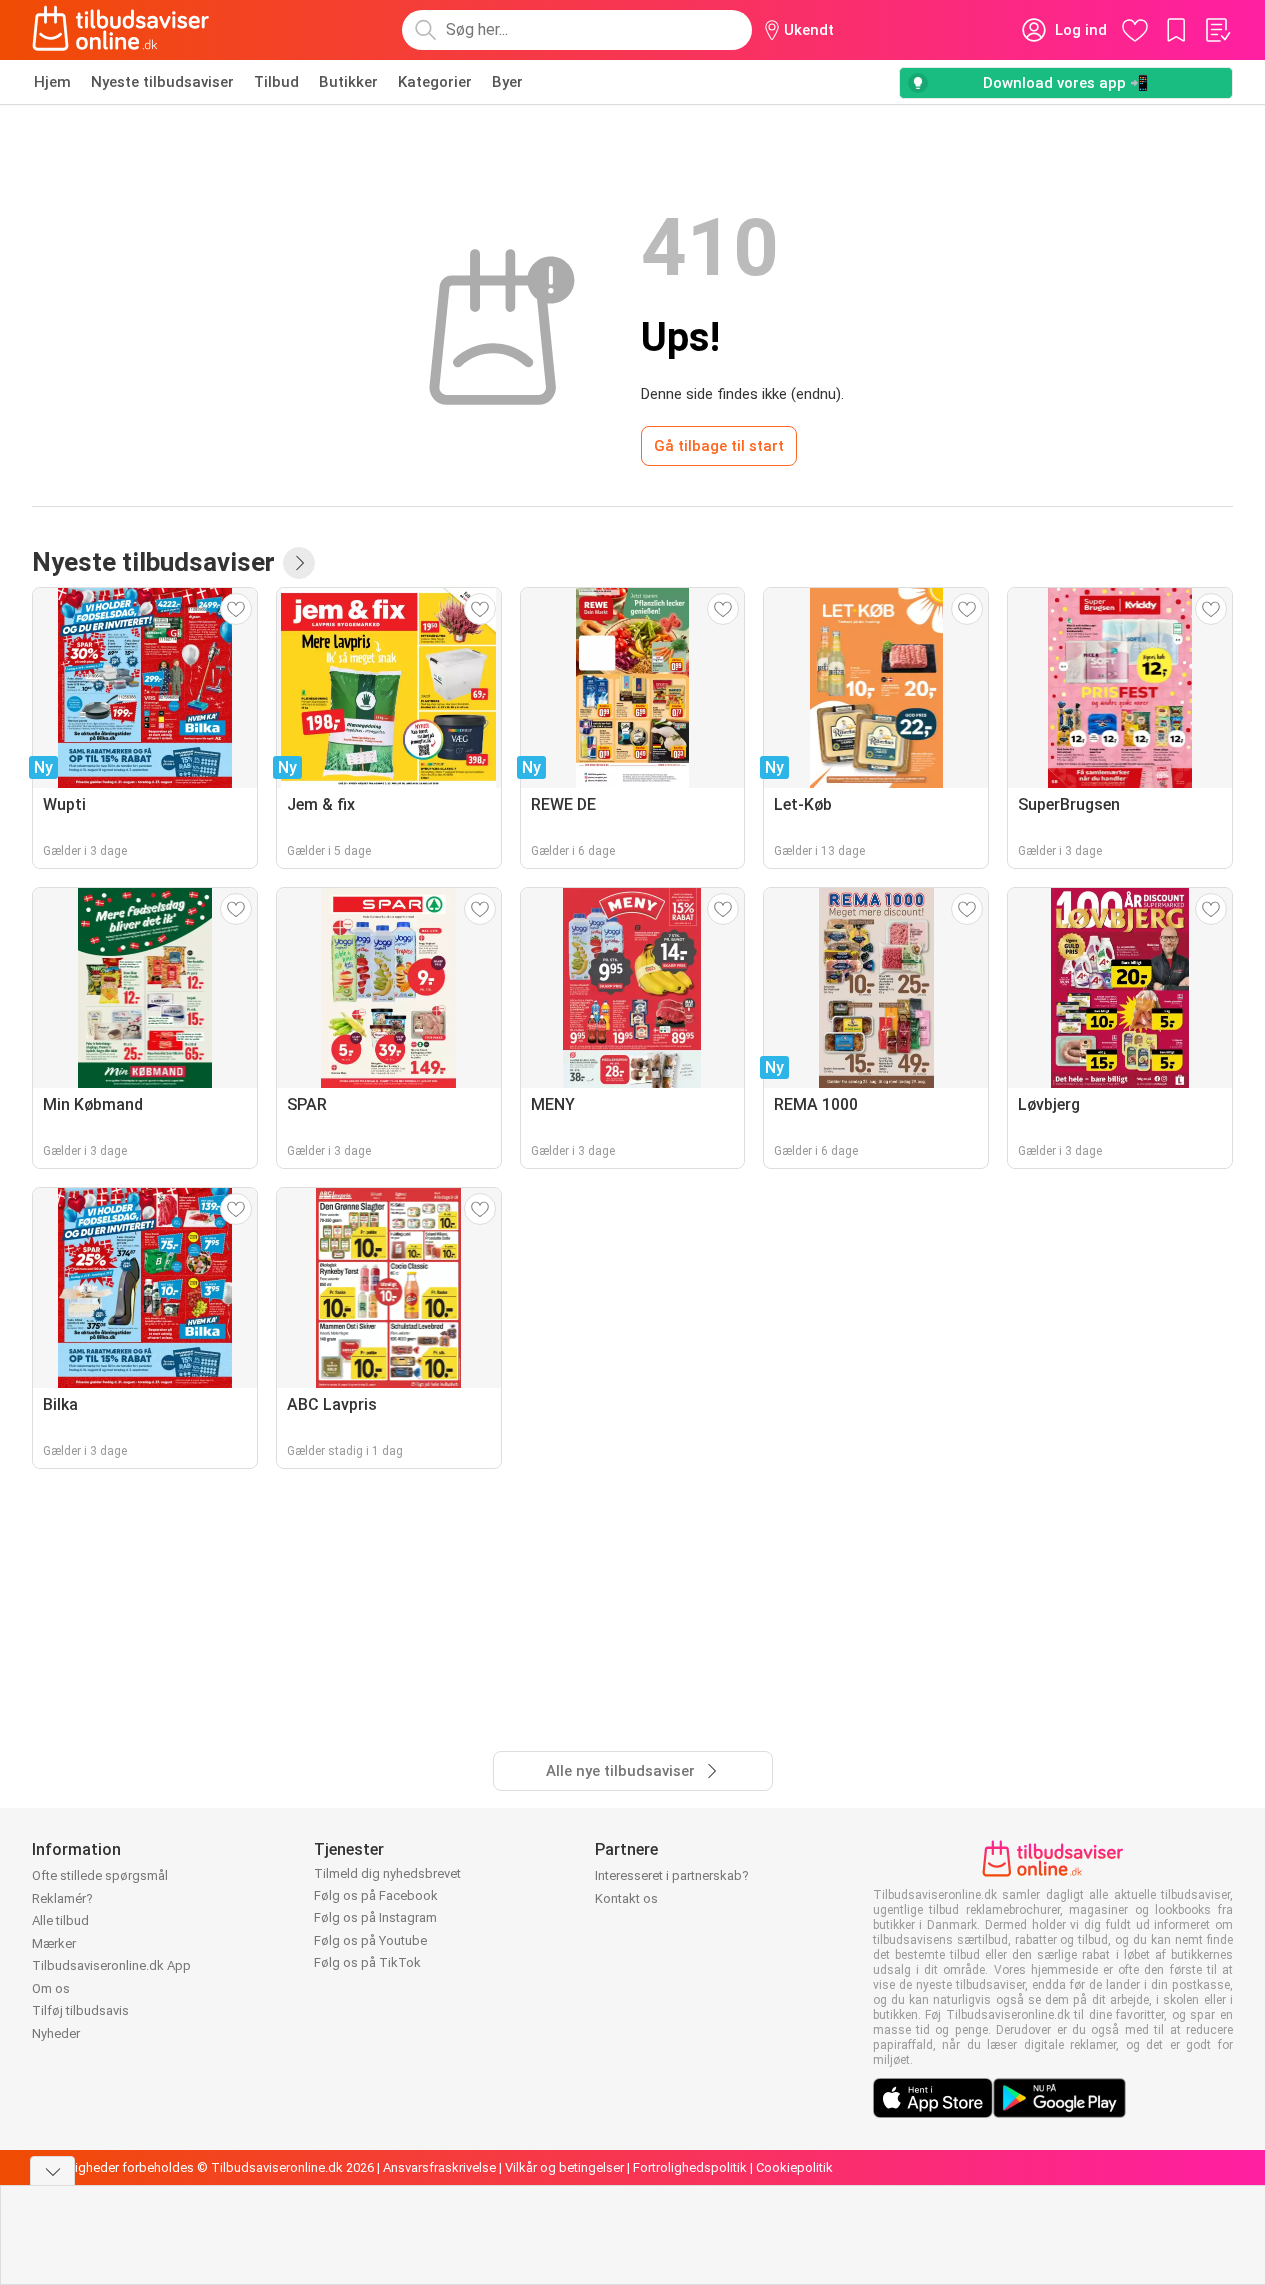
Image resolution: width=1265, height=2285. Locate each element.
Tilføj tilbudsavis (80, 2010)
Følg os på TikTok (367, 1962)
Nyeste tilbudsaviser (162, 82)
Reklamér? (62, 1898)
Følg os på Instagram (375, 1917)
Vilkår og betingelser (564, 2167)
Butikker (348, 82)
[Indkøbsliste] (1217, 30)
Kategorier (435, 82)
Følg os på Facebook (376, 1895)
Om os (51, 1988)
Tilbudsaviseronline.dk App (111, 1965)
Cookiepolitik (794, 2167)
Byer (507, 82)
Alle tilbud (60, 1920)
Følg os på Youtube (370, 1940)
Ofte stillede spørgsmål (100, 1875)
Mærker (54, 1943)
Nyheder (56, 2033)
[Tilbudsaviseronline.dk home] (121, 30)
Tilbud (276, 82)
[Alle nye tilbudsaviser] (299, 563)
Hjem (52, 82)
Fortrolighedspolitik (690, 2167)
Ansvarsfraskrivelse (439, 2167)
